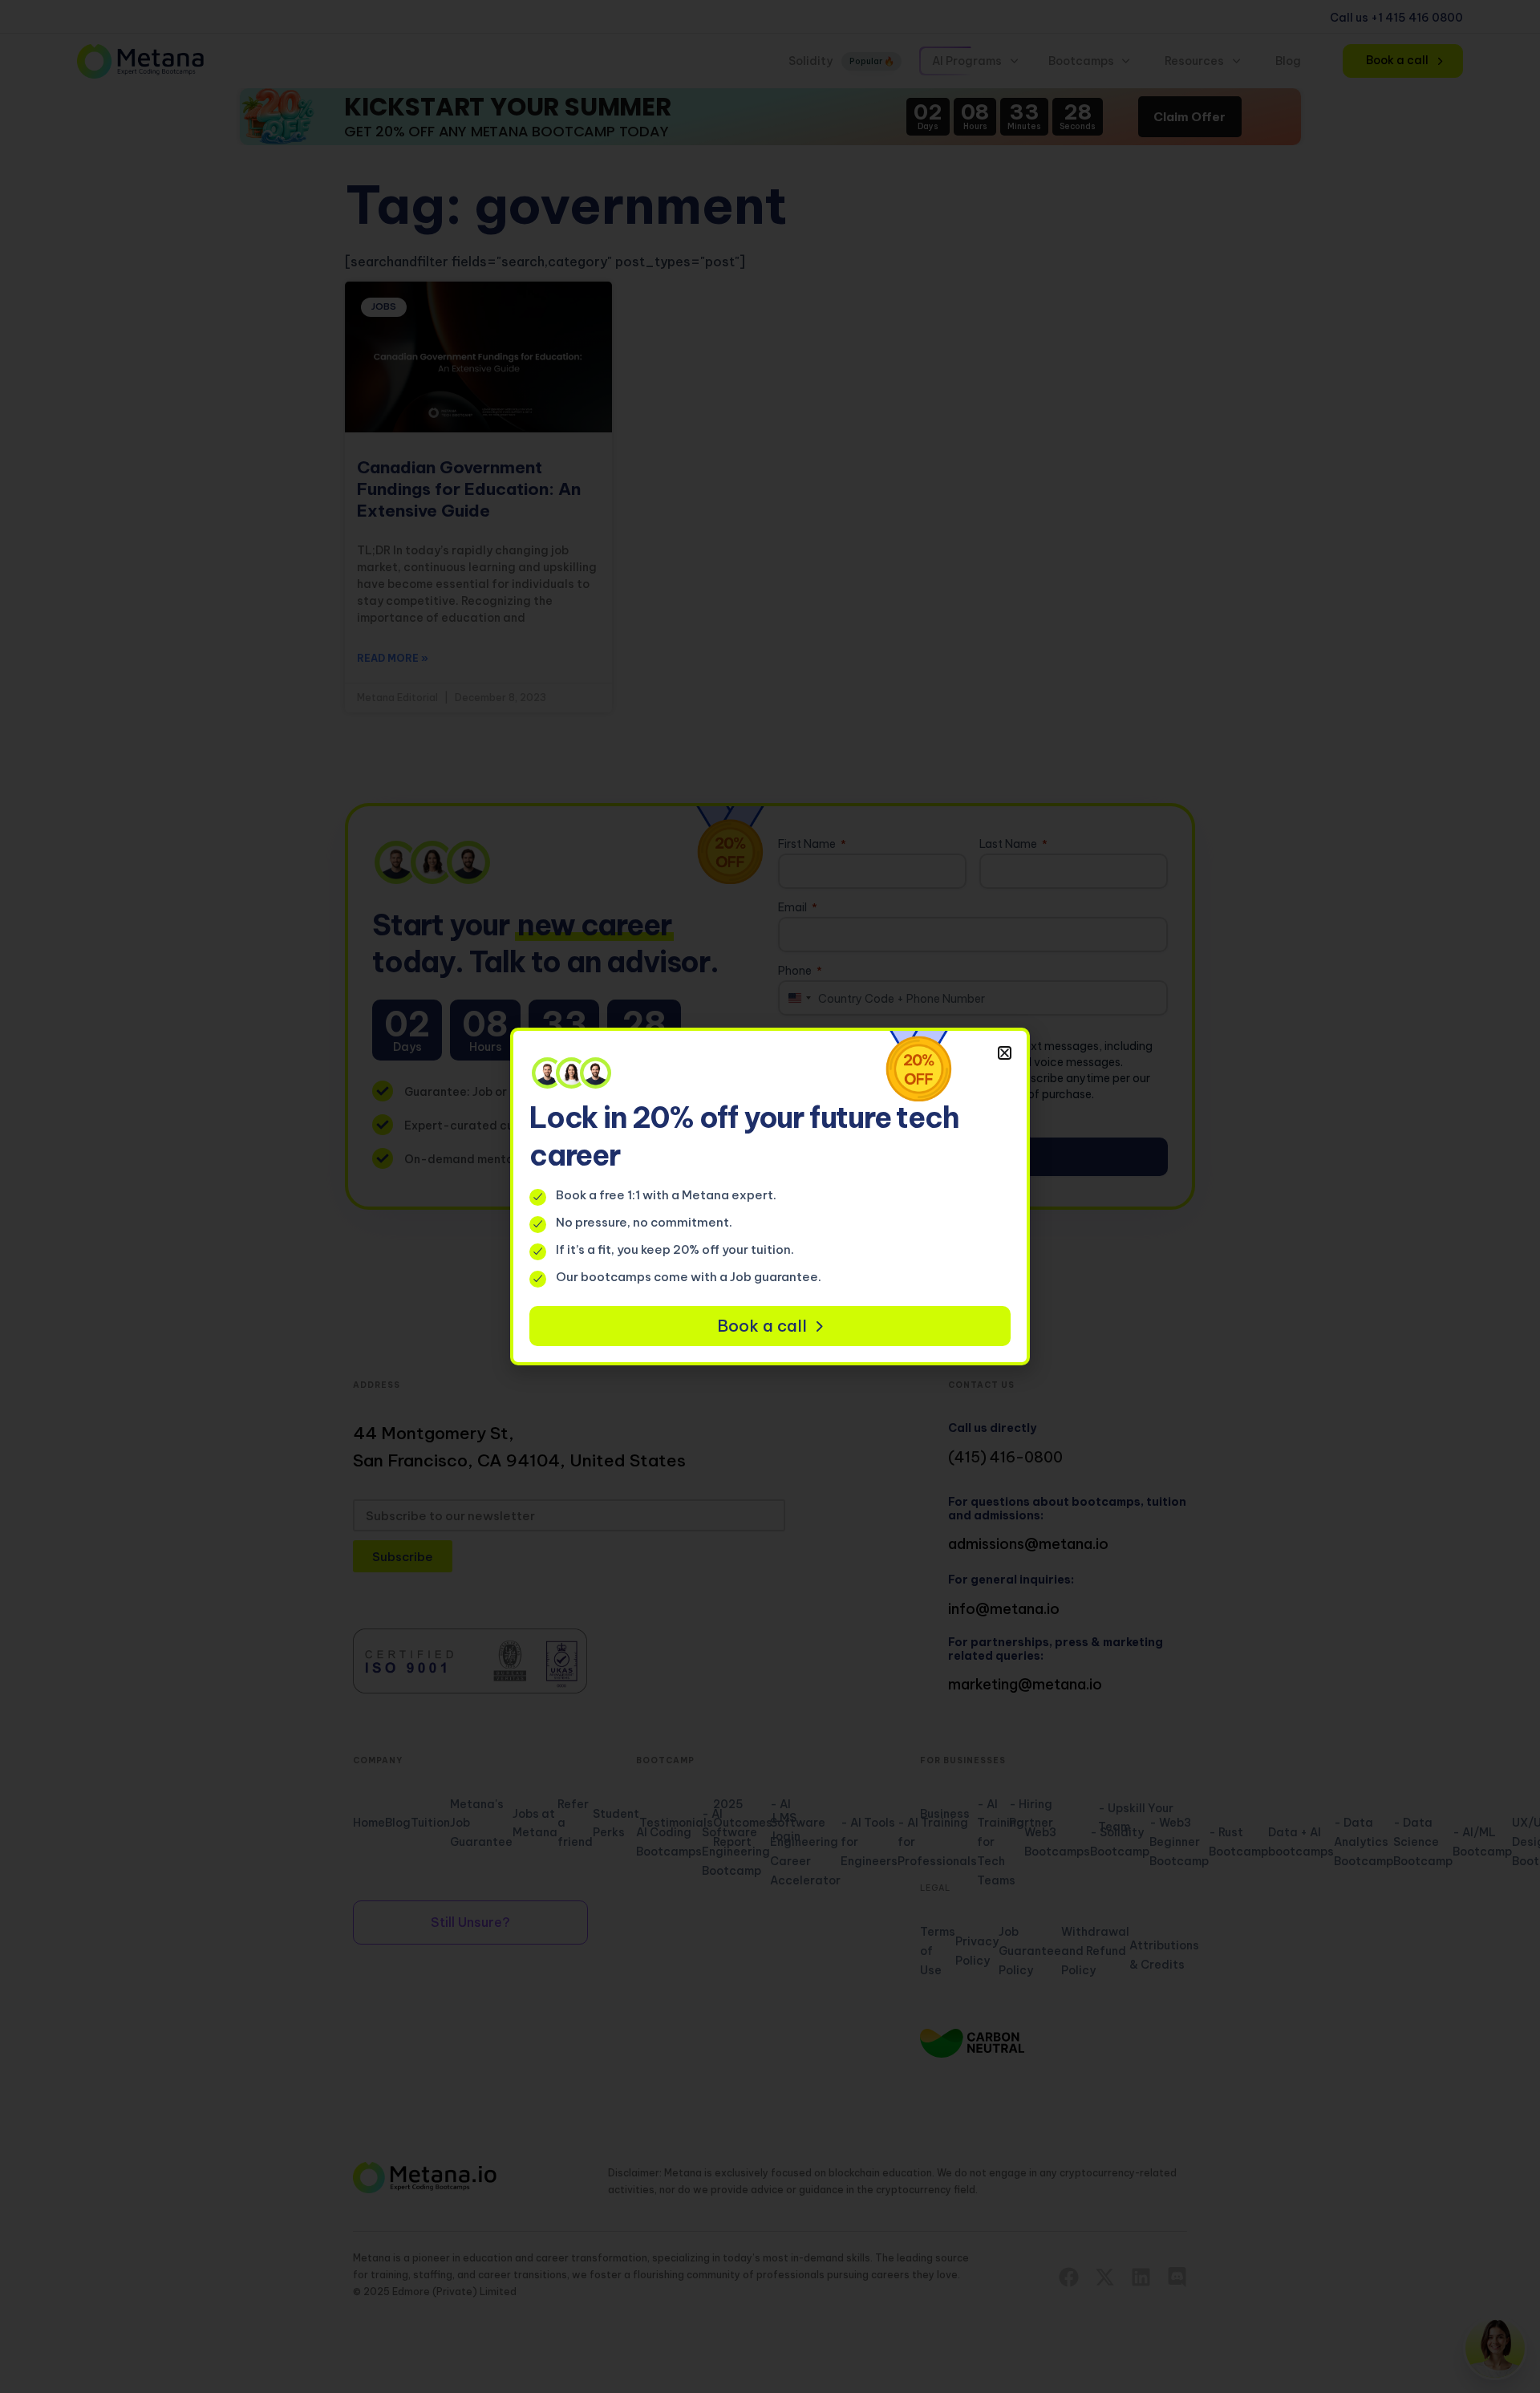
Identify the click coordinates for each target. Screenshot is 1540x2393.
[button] (1005, 1053)
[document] (770, 1196)
